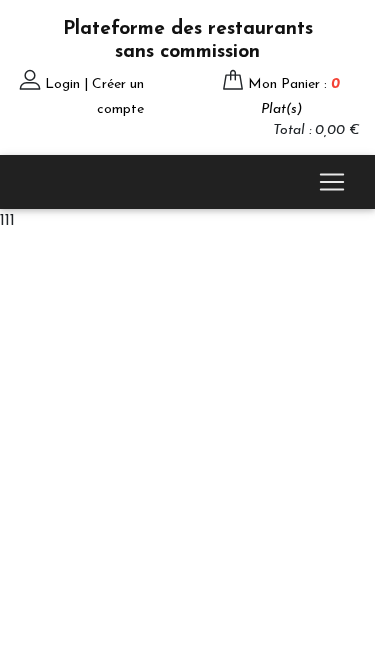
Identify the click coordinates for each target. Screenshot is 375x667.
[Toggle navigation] (332, 182)
